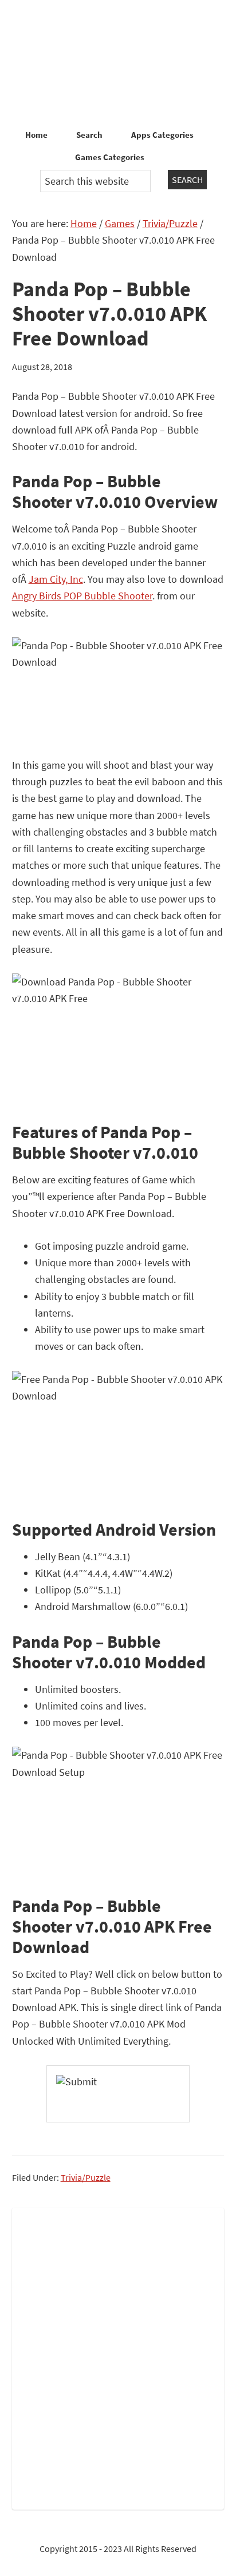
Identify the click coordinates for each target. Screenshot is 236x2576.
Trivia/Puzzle (86, 2177)
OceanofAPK (118, 63)
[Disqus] (118, 2356)
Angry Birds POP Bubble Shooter (82, 596)
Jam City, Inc (56, 579)
